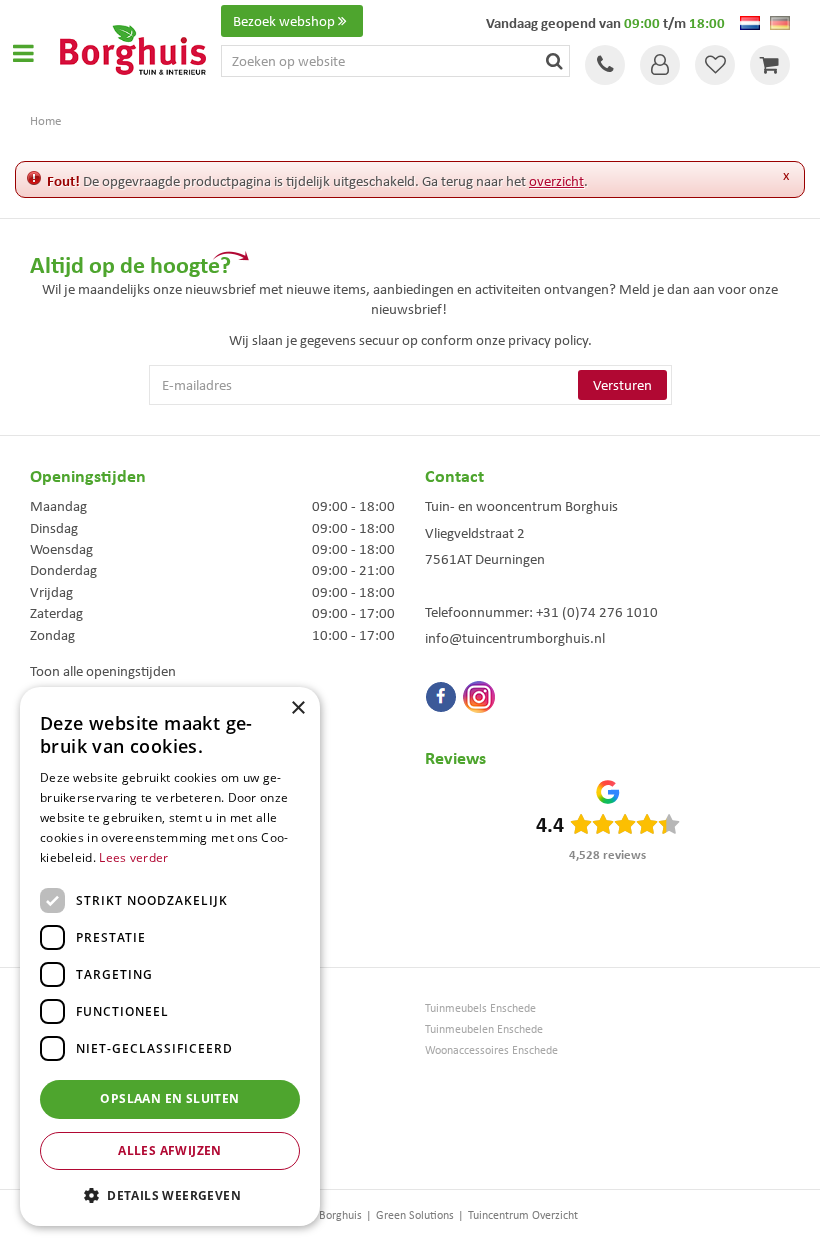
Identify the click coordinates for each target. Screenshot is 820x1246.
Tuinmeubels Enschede (480, 1008)
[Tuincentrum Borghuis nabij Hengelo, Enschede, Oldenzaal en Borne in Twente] (133, 48)
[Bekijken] (770, 65)
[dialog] (170, 956)
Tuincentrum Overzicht (523, 1215)
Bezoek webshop (284, 21)
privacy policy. (550, 340)
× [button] (297, 708)
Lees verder (133, 857)
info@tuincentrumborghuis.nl (515, 638)
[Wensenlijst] (715, 65)
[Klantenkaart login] (660, 65)
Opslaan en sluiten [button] (169, 1098)
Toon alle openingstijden (103, 671)
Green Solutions (415, 1215)
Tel (605, 65)
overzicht (556, 181)
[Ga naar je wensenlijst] (715, 65)
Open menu (23, 53)
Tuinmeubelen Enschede (484, 1029)
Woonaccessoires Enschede (491, 1050)
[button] (170, 1194)
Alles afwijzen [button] (170, 1150)
